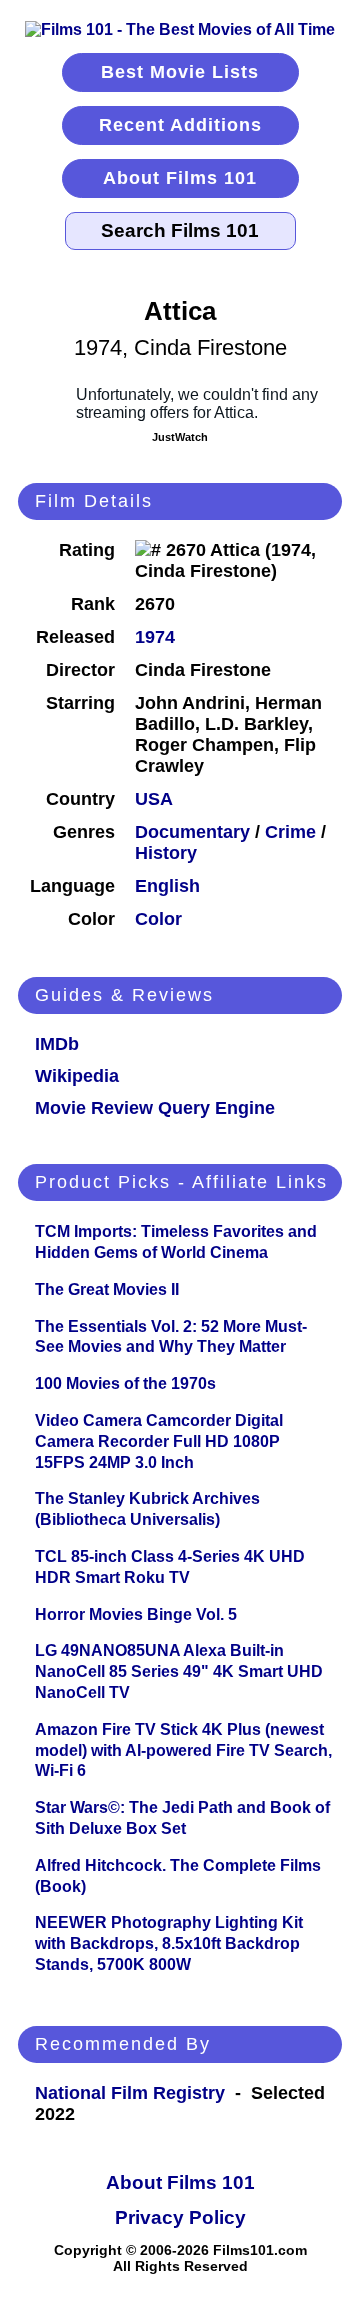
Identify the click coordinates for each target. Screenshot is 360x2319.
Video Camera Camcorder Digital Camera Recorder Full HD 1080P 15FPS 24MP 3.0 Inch (159, 1441)
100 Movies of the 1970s (125, 1383)
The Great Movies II (107, 1289)
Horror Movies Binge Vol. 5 (136, 1614)
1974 (155, 637)
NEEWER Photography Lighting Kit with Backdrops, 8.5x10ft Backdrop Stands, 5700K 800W (169, 1943)
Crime (290, 832)
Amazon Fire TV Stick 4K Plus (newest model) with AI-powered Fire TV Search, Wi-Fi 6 (183, 1750)
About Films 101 (180, 178)
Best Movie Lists (180, 72)
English (167, 886)
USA (154, 799)
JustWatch (180, 437)
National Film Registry (130, 2093)
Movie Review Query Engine (155, 1108)
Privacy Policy (180, 2217)
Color (158, 919)
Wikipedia (77, 1076)
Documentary (192, 832)
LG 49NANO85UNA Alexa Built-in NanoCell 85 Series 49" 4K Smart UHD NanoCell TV (179, 1671)
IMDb (57, 1044)
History (166, 853)
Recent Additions (180, 125)
